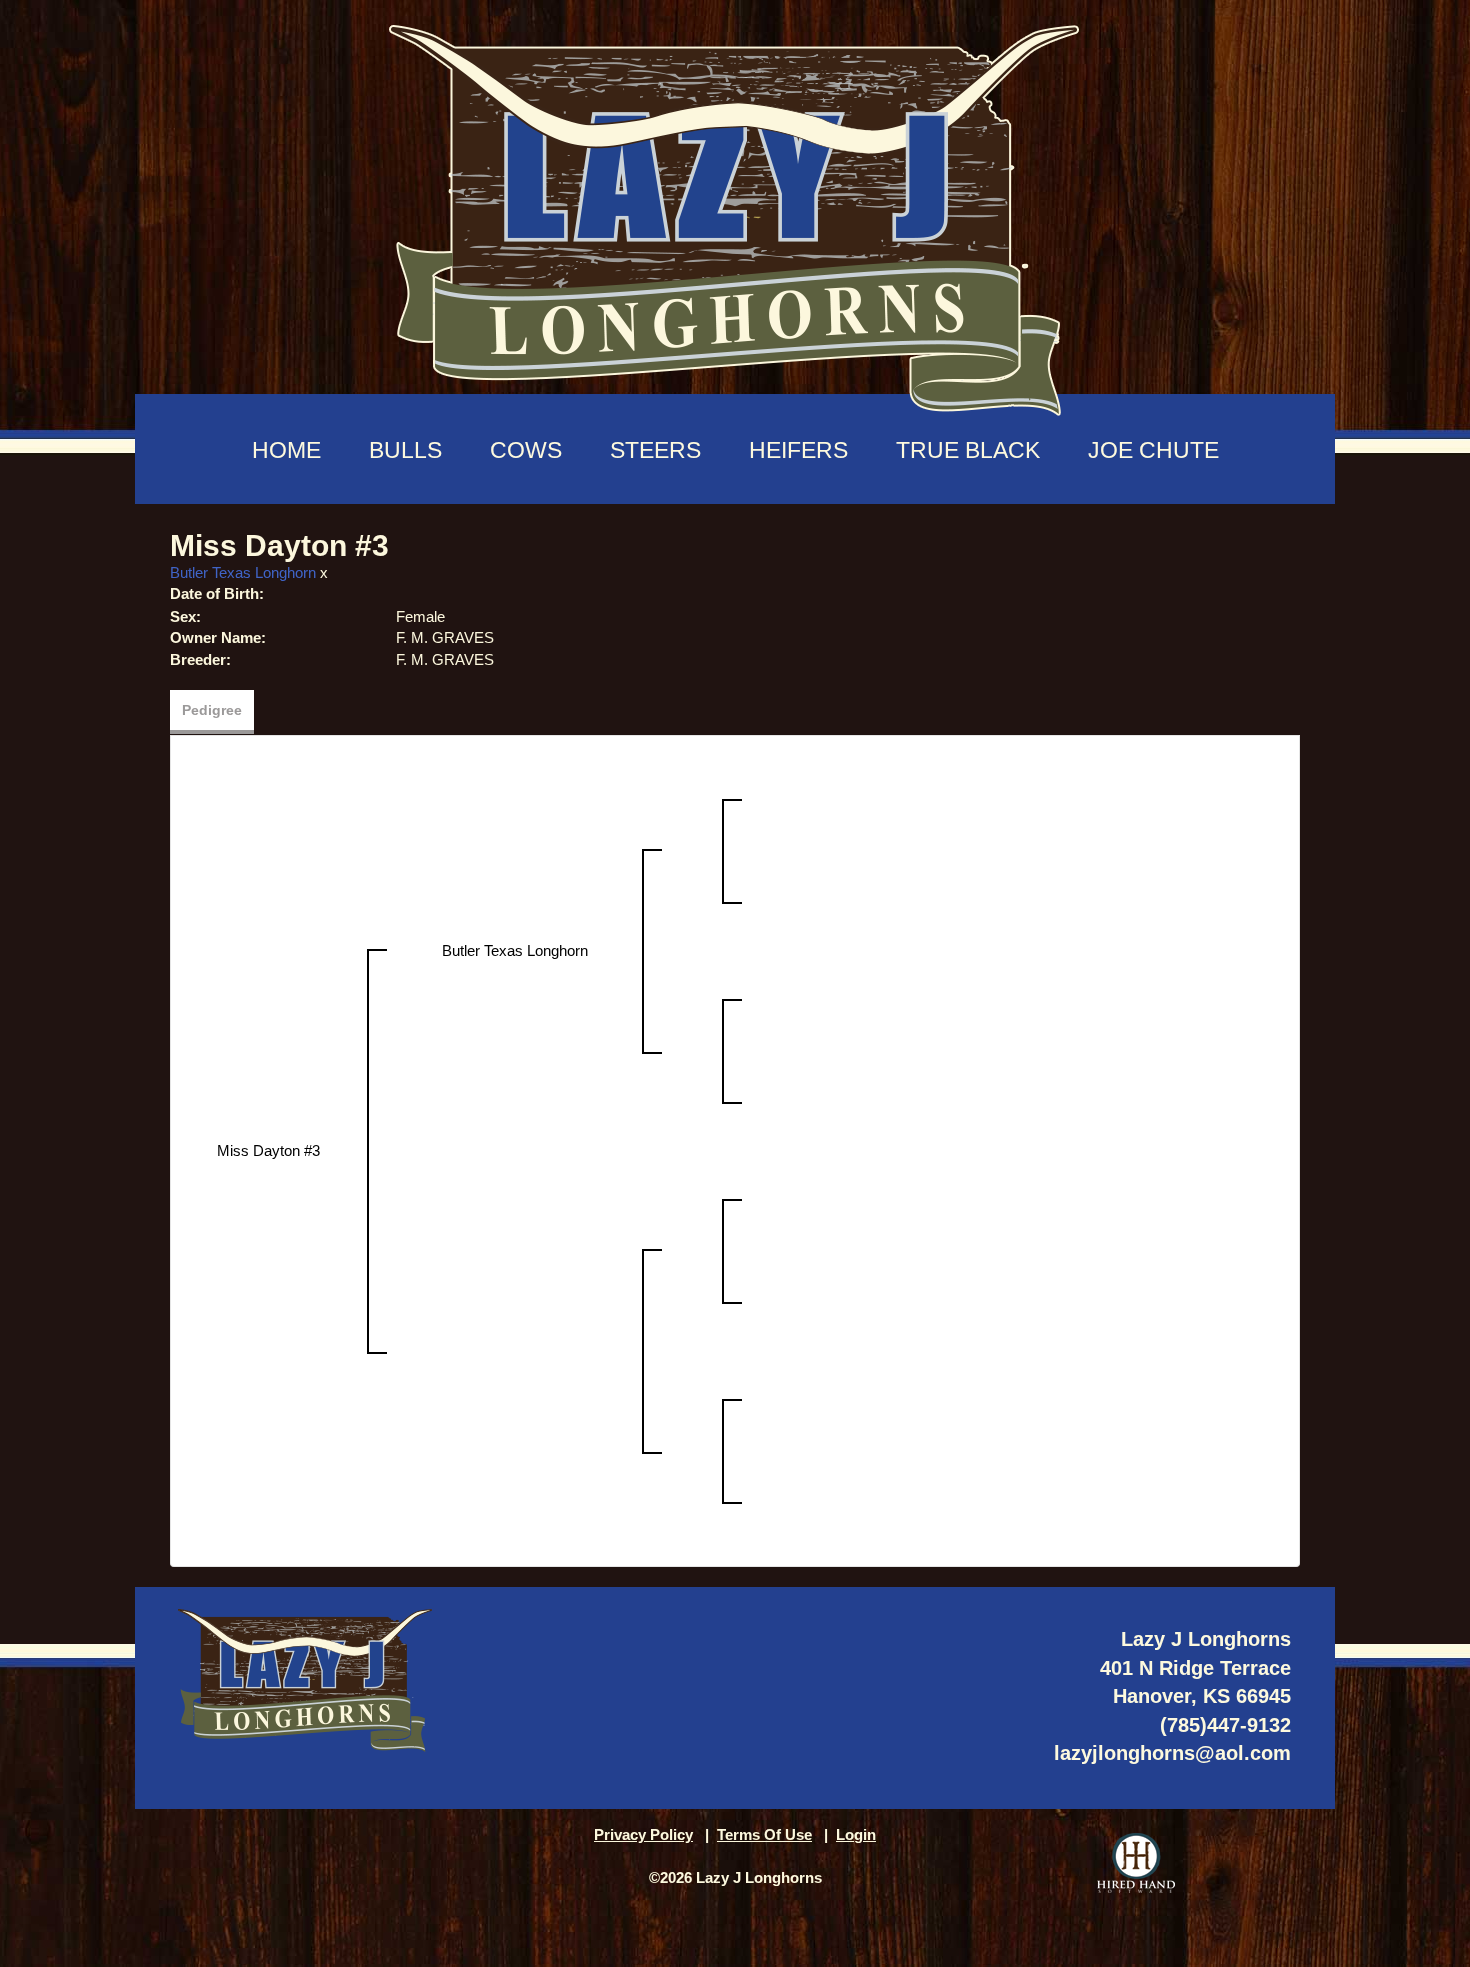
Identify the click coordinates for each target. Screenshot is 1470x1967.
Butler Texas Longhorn (243, 572)
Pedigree (212, 710)
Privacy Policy (643, 1834)
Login (856, 1834)
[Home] (735, 210)
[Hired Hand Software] (1136, 1863)
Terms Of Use (764, 1834)
